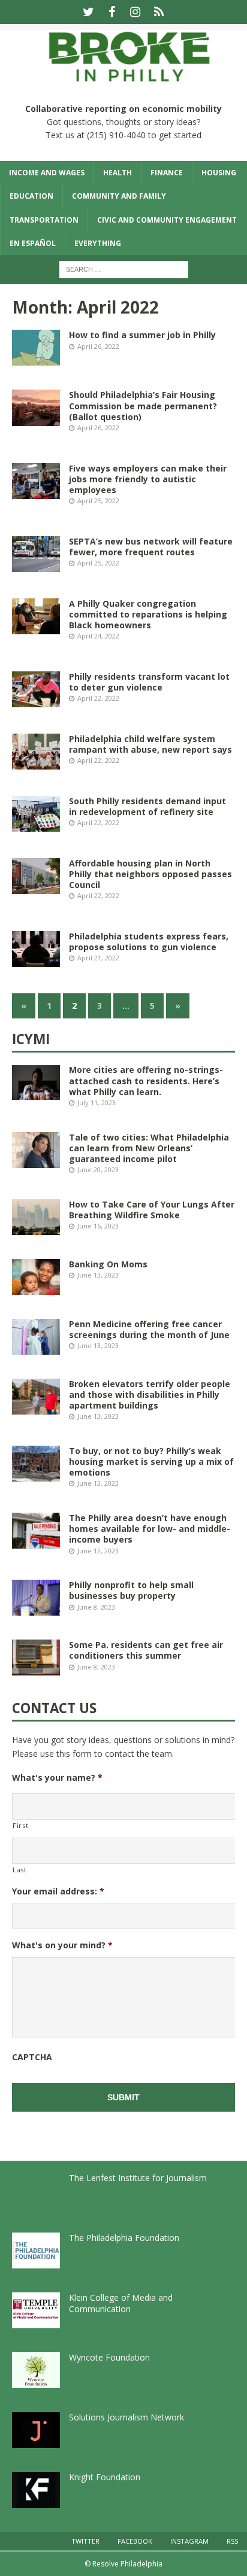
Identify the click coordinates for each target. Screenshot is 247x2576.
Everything (98, 243)
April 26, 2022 (98, 346)
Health (118, 173)
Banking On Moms (108, 1264)
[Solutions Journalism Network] (36, 2430)
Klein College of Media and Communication (121, 2303)
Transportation (44, 220)
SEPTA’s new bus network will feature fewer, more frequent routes (151, 547)
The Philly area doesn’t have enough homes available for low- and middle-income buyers (150, 1529)
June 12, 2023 (98, 1551)
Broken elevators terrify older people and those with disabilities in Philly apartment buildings (150, 1395)
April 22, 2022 (98, 698)
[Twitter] (88, 12)
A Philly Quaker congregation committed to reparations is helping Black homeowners (148, 614)
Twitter (85, 2541)
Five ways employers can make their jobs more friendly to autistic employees (148, 479)
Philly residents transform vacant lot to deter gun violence (149, 682)
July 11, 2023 (97, 1103)
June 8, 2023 (96, 1607)
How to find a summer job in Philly (142, 335)
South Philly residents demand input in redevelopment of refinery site (147, 806)
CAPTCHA (32, 2057)
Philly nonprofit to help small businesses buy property (131, 1590)
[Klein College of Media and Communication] (36, 2310)
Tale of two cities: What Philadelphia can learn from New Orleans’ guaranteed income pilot (149, 1148)
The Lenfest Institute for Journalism (138, 2178)
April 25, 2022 (98, 501)
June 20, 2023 (98, 1170)
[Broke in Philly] (124, 83)
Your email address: (58, 1891)
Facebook (135, 2541)
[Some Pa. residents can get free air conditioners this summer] (36, 1657)
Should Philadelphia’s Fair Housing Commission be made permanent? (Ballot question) (143, 405)
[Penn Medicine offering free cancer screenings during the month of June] (36, 1337)
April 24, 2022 (98, 636)
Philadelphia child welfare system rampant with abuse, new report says (150, 744)
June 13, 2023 (98, 1275)
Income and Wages (47, 173)
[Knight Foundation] (36, 2490)
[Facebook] (112, 12)
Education (31, 196)
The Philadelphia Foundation (124, 2238)
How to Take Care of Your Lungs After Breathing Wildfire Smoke (152, 1210)
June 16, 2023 (98, 1226)
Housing (219, 173)
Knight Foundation (105, 2477)
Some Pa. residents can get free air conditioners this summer (146, 1650)
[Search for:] (124, 268)
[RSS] (159, 12)
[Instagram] (135, 12)
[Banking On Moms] (36, 1277)
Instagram (189, 2541)
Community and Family (119, 196)
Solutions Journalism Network (126, 2417)
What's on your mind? (62, 1945)
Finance (167, 173)
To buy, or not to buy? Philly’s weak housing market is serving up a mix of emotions (151, 1462)
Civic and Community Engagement (167, 220)
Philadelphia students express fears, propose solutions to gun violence (149, 942)
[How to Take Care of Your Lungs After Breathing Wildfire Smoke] (36, 1217)
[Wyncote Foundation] (36, 2370)
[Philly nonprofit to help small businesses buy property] (36, 1598)
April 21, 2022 (98, 958)
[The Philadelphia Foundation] (36, 2250)
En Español (33, 243)
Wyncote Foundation (109, 2357)
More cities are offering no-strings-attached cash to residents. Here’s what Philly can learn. (146, 1080)
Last (20, 1870)
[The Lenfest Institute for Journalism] (36, 2191)
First (20, 1825)
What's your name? (57, 1778)
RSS (232, 2541)
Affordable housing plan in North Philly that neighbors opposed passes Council (150, 874)
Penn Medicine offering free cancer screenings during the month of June (149, 1329)
